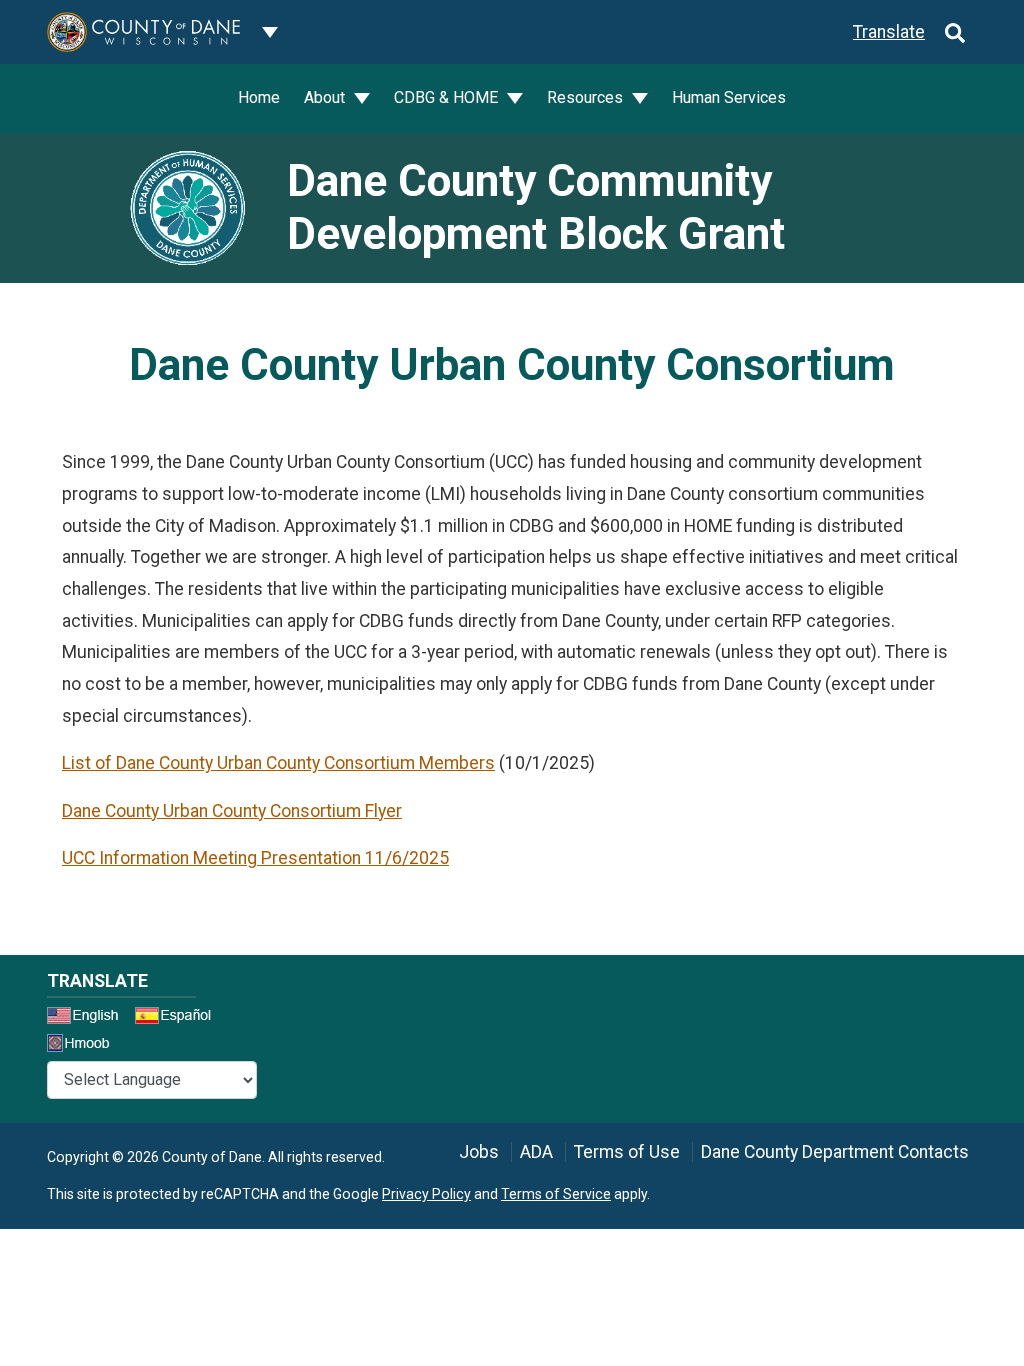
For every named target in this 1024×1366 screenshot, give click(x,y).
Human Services (729, 97)
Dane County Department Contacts (835, 1152)
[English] (89, 1018)
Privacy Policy (426, 1194)
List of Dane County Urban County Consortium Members (278, 763)
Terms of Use (627, 1152)
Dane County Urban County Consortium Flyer (232, 811)
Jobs (479, 1152)
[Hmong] (85, 1045)
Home (259, 97)
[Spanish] (177, 1018)
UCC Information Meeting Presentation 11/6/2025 (255, 858)
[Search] (955, 32)
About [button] (326, 97)
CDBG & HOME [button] (448, 97)
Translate (889, 32)
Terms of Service (556, 1194)
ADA (536, 1152)
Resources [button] (587, 97)
